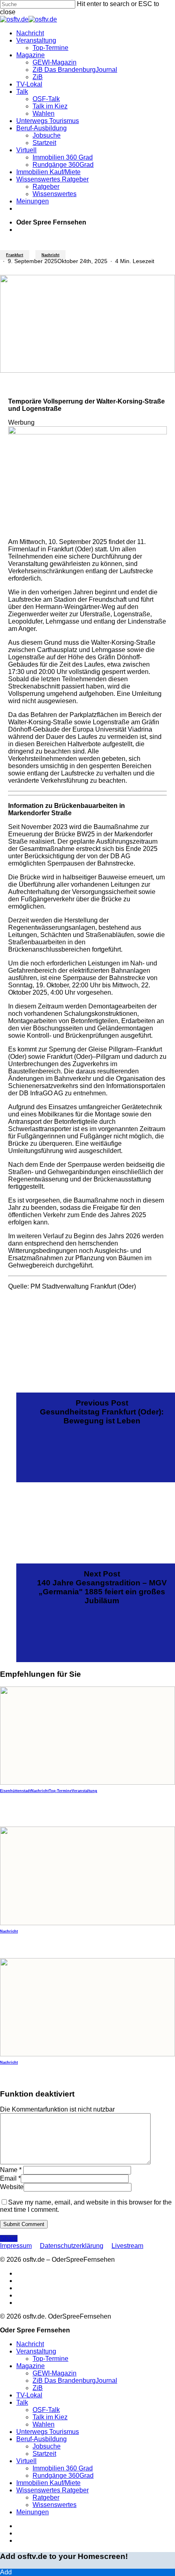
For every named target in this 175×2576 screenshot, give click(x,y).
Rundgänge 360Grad (63, 2476)
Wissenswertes (55, 2505)
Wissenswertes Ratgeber (52, 2490)
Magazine (31, 2366)
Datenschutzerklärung (72, 2246)
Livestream (127, 2246)
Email (10, 2178)
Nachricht (50, 255)
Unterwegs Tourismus (48, 2432)
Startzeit (44, 2454)
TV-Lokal (29, 2395)
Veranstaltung (84, 1791)
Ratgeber (46, 2497)
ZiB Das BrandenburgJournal (75, 2381)
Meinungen (33, 2512)
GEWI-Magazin (55, 2373)
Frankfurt (15, 255)
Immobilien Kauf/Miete (48, 2483)
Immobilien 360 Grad (63, 2468)
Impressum (16, 2246)
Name (11, 2170)
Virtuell (26, 2461)
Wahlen (44, 2424)
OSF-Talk (46, 2410)
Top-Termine (60, 1791)
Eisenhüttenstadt (15, 1791)
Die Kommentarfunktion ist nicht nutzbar (57, 2109)
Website (12, 2187)
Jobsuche (47, 2446)
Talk (22, 2402)
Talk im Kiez (50, 2417)
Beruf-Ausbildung (42, 2439)
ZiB (38, 2388)
